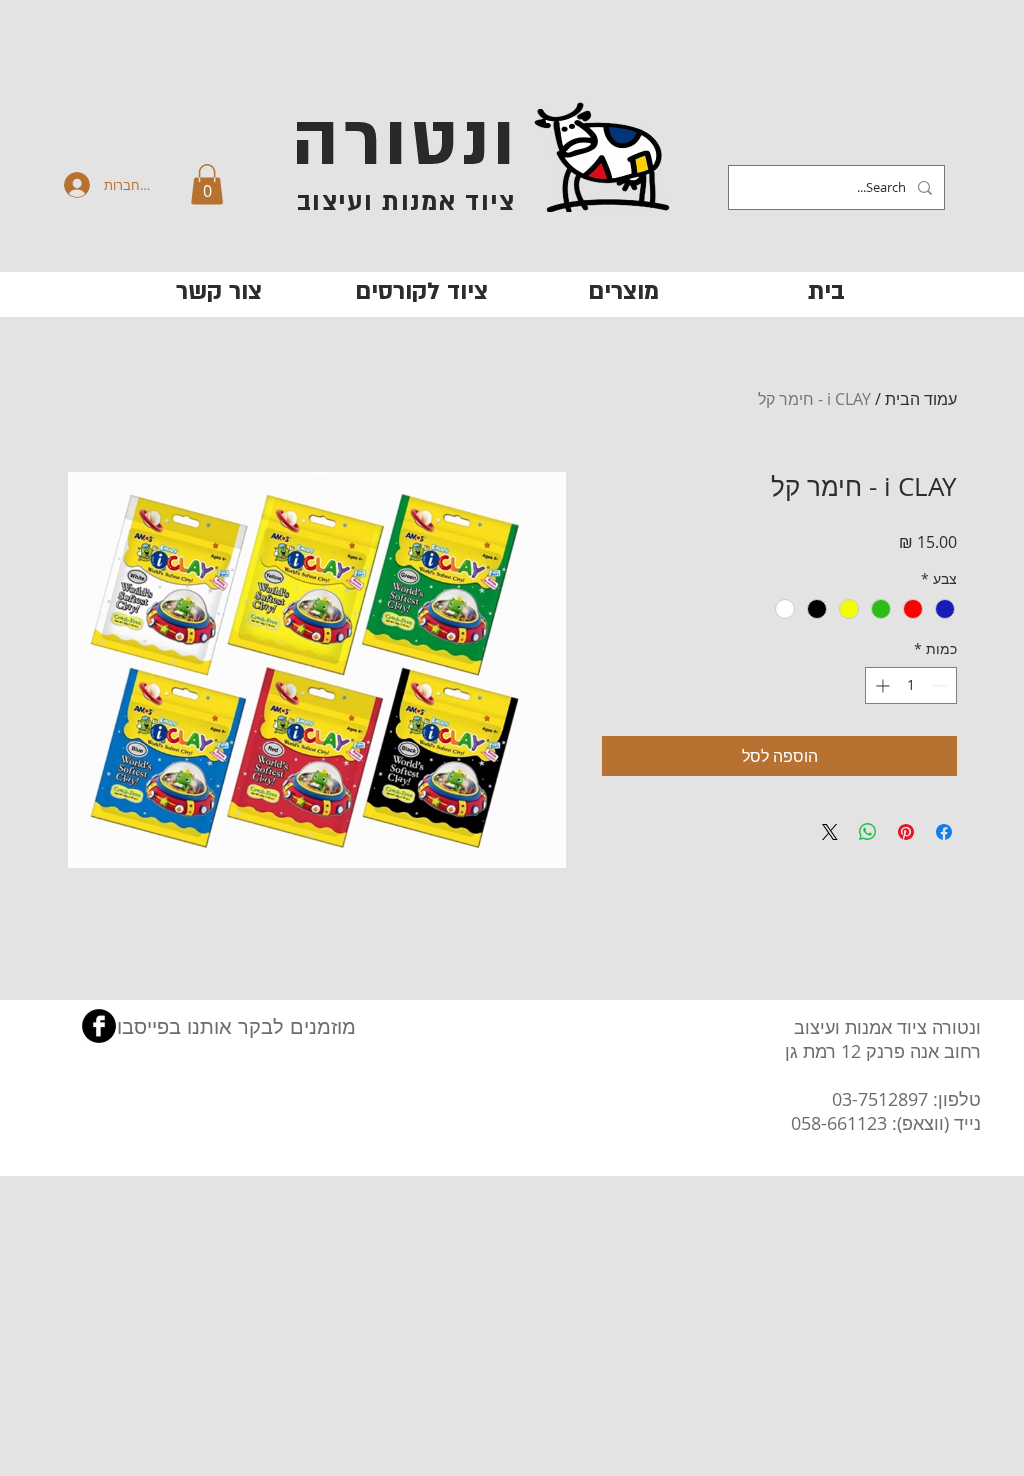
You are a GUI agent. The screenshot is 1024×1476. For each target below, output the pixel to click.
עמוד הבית (921, 399)
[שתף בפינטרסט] (906, 832)
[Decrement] (941, 685)
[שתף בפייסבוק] (944, 832)
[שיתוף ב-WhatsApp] (868, 832)
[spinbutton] (911, 685)
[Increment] (880, 685)
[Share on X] (830, 832)
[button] (207, 184)
